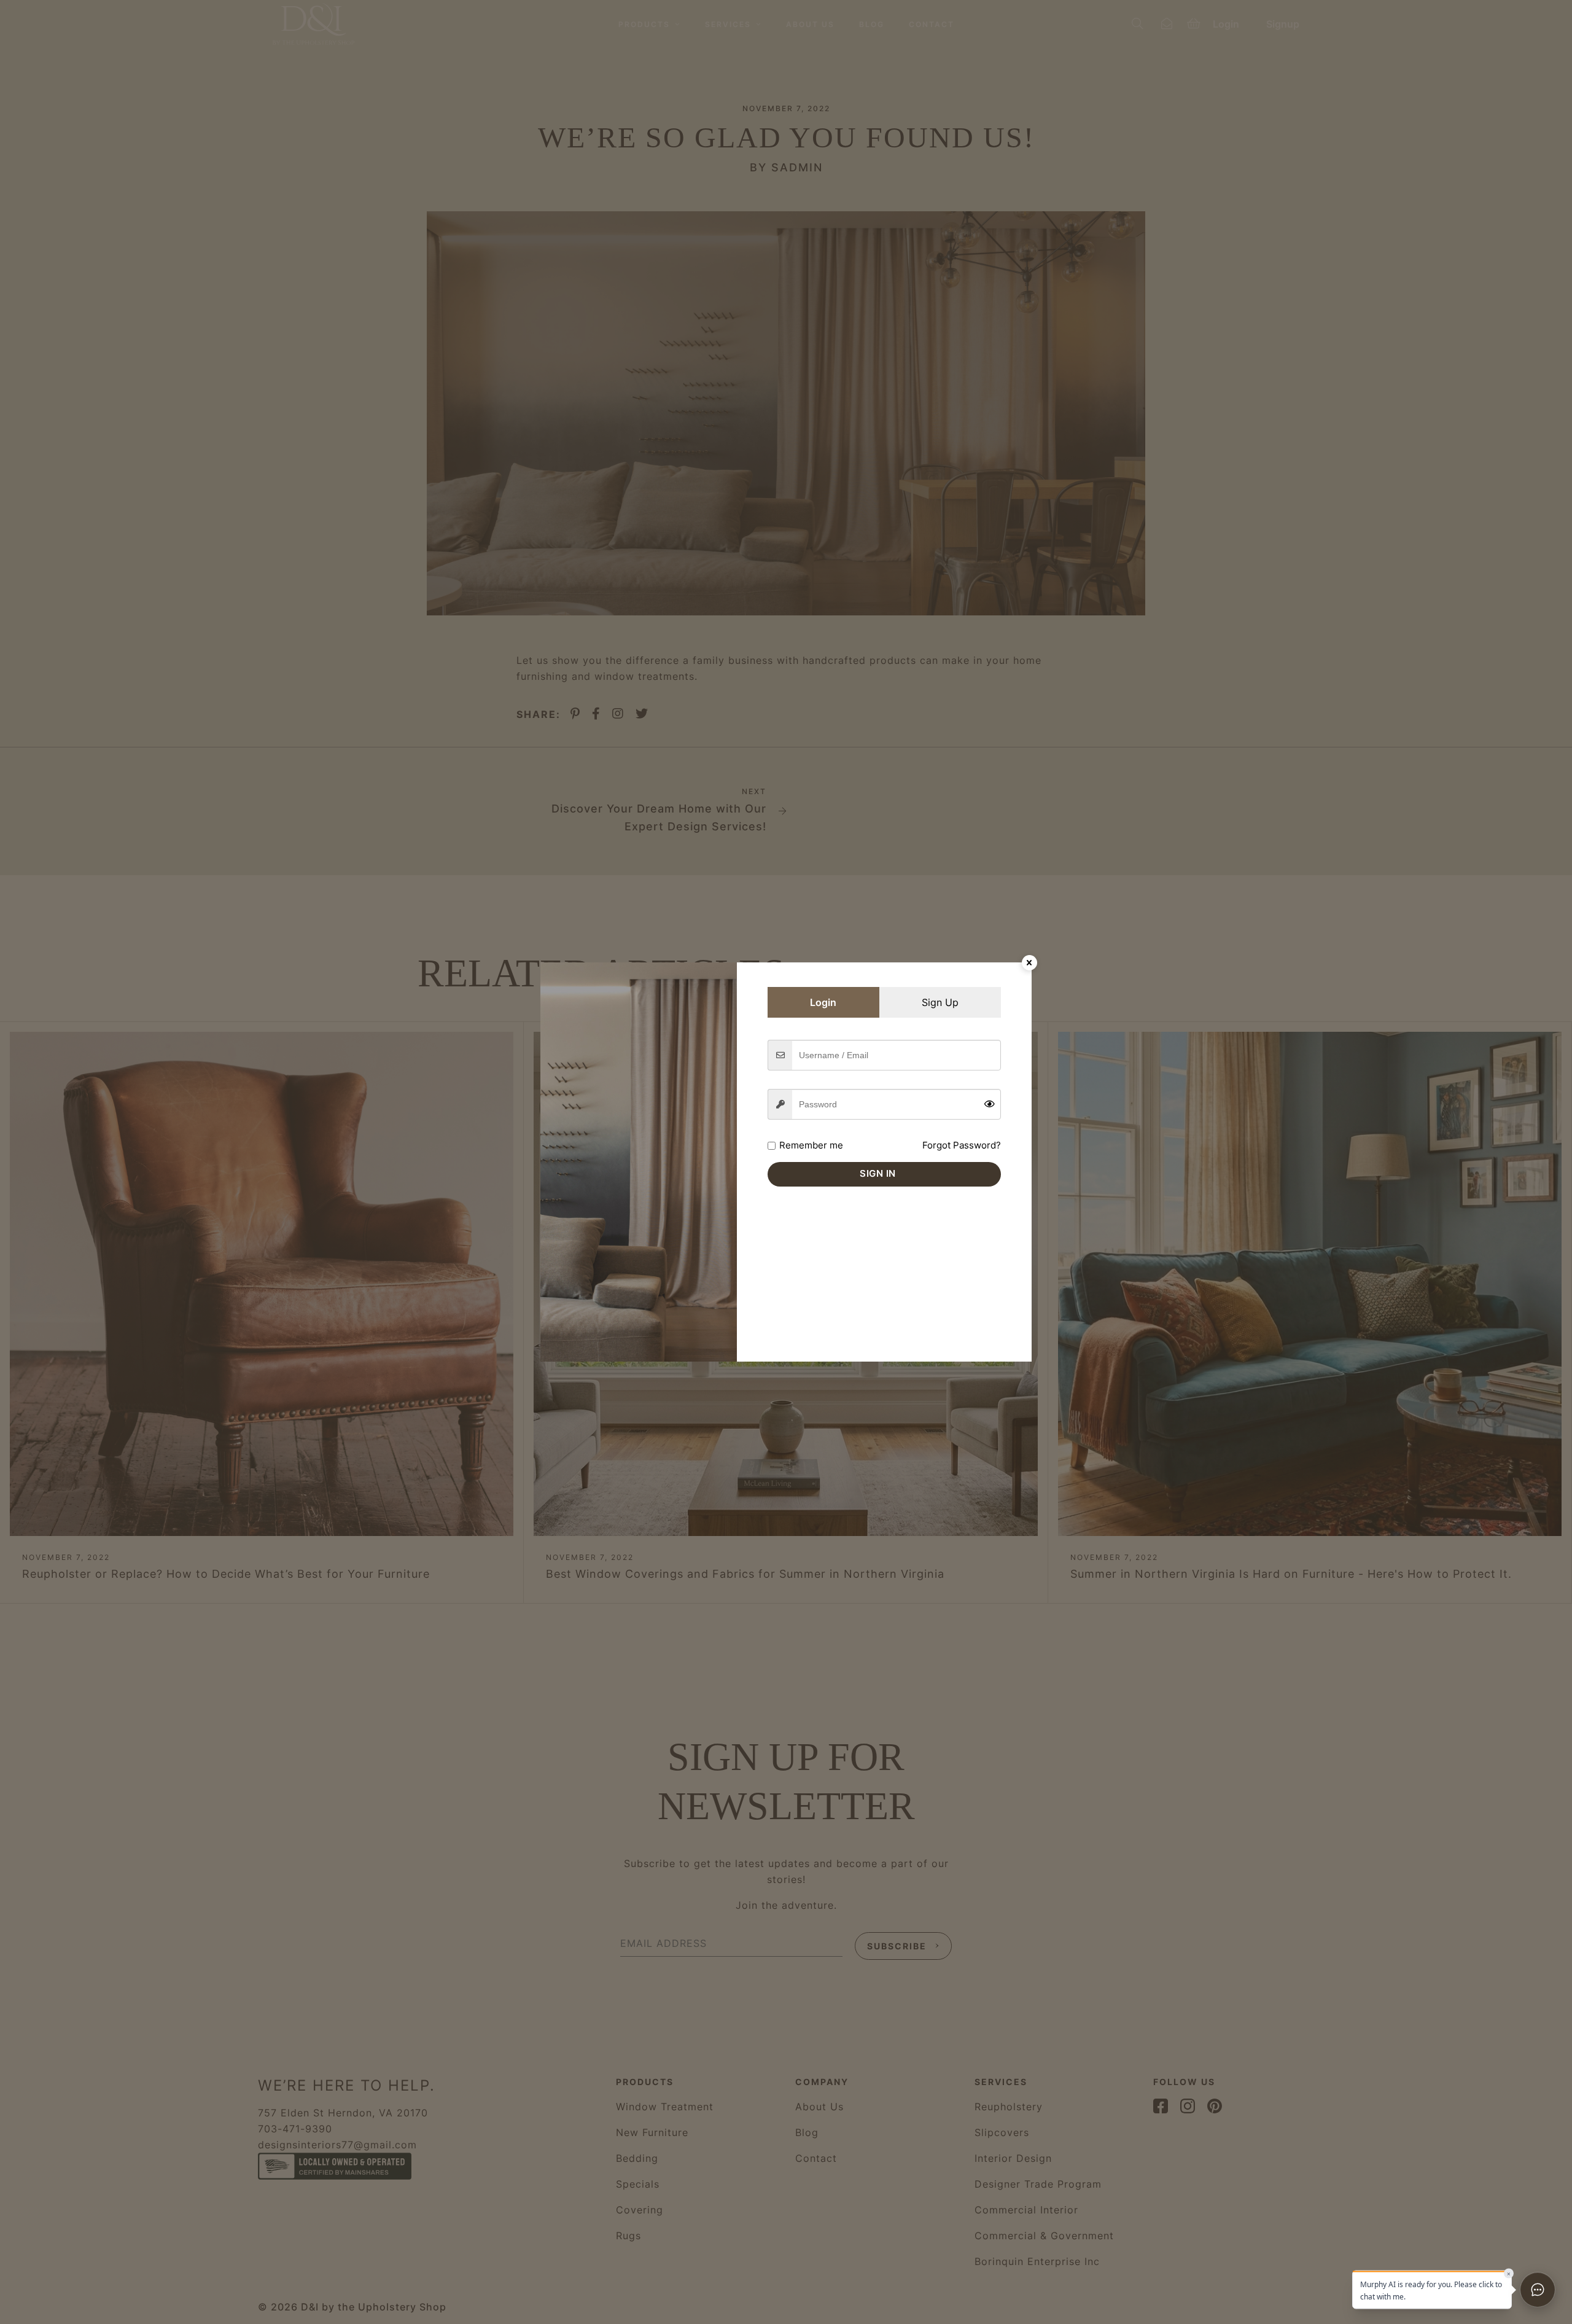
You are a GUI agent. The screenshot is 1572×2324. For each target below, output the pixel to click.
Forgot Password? (962, 1145)
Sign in (878, 1173)
